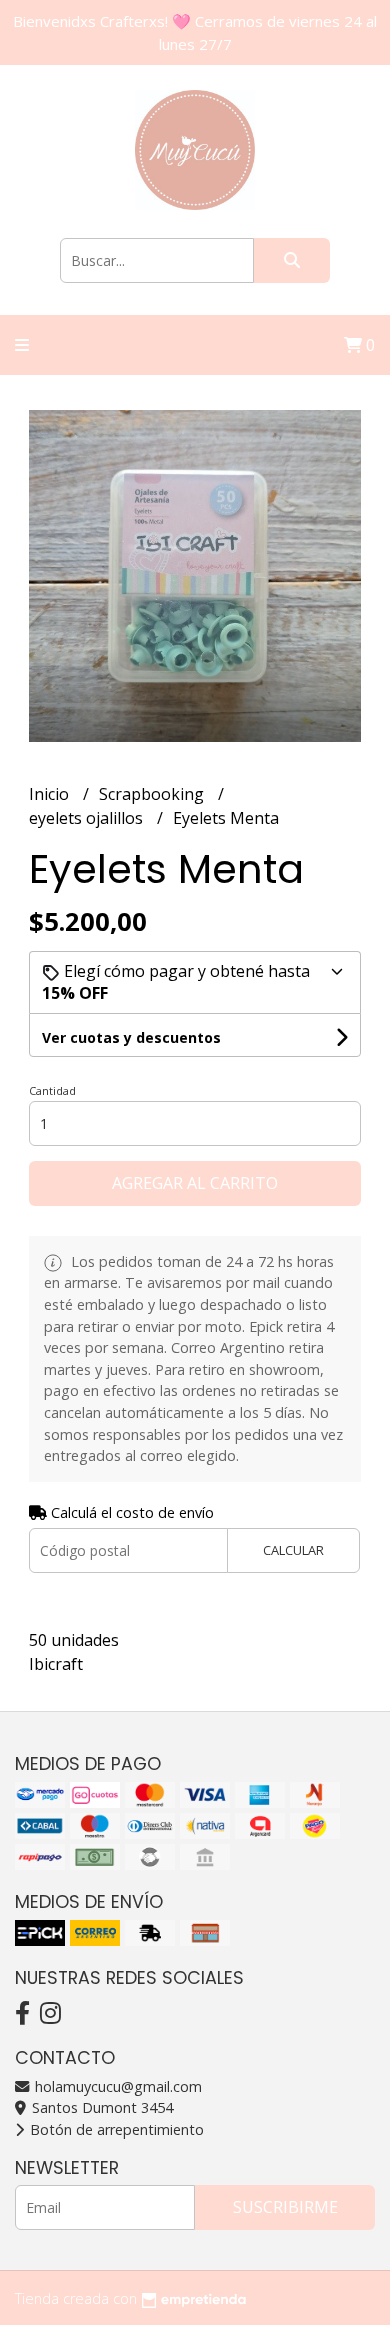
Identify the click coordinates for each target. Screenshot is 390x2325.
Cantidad (52, 1090)
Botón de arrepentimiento (115, 2129)
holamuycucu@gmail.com (116, 2086)
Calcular (293, 1550)
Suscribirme (285, 2207)
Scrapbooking (153, 794)
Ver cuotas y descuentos (131, 1037)
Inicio (51, 794)
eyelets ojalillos (88, 818)
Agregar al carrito (195, 1183)
